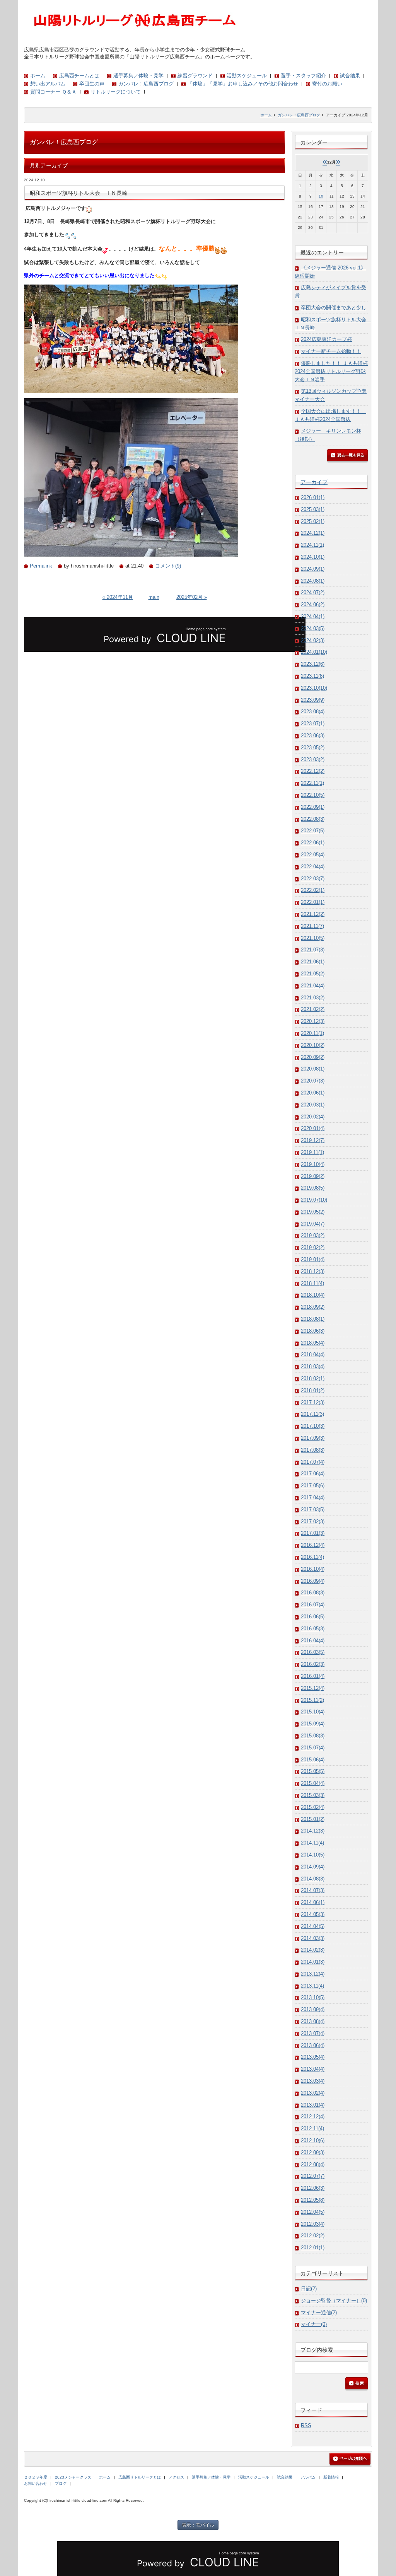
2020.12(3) (313, 1021)
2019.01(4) (313, 1259)
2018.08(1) (313, 1319)
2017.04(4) (313, 1498)
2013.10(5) (313, 1997)
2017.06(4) (313, 1474)
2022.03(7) (313, 879)
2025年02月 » (192, 597)
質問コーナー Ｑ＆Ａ (53, 92)
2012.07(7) (313, 2176)
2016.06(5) (313, 1617)
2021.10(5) (313, 938)
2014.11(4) (312, 1843)
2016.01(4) (313, 1676)
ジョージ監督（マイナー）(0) (334, 2301)
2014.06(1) (313, 1902)
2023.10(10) (314, 688)
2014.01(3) (313, 1962)
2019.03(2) (313, 1235)
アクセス (176, 2477)
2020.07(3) (313, 1081)
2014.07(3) (313, 1890)
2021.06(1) (313, 962)
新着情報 (331, 2477)
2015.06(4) (313, 1760)
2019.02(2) (313, 1247)
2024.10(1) (313, 557)
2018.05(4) (313, 1343)
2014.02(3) (313, 1950)
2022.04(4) (313, 867)
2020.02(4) (313, 1117)
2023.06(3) (313, 736)
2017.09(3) (313, 1438)
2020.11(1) (312, 1033)
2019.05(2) (313, 1212)
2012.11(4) (312, 2128)
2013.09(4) (313, 2009)
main (154, 597)
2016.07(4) (313, 1605)
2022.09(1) (313, 807)
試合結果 (350, 76)
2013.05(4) (313, 2057)
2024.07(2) (313, 592)
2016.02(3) (313, 1664)
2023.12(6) (313, 664)
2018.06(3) (313, 1331)
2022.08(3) (313, 819)
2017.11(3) (312, 1414)
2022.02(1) (313, 890)
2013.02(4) (313, 2093)
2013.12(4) (313, 1974)
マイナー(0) (314, 2324)
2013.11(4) (312, 1986)
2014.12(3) (313, 1831)
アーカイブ (314, 482)
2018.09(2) (313, 1307)
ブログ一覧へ (347, 456)
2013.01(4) (313, 2105)
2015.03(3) (313, 1795)
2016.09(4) (313, 1581)
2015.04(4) (313, 1783)
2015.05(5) (313, 1771)
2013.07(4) (313, 2033)
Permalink (41, 566)
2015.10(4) (313, 1712)
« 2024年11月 (118, 597)
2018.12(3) (313, 1271)
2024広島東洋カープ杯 (326, 339)
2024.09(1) (313, 569)
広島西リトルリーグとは (140, 2477)
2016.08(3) (313, 1593)
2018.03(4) (313, 1366)
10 (321, 196)
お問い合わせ (36, 2483)
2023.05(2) (313, 748)
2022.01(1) (313, 902)
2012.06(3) (313, 2188)
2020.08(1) (313, 1069)
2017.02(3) (313, 1522)
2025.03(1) (313, 509)
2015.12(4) (313, 1688)
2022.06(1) (313, 843)
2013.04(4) (313, 2069)
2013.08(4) (313, 2021)
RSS (306, 2425)
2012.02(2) (313, 2236)
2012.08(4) (313, 2164)
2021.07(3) (313, 950)
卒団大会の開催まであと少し (334, 308)
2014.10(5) (313, 1855)
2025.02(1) (313, 521)
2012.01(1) (313, 2248)
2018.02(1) (313, 1378)
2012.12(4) (313, 2117)
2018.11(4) (312, 1283)
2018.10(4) (313, 1295)
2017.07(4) (313, 1462)
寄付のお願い (327, 84)
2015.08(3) (313, 1736)
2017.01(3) (313, 1533)
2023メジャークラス (73, 2477)
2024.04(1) (313, 616)
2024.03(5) (313, 628)
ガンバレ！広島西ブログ (146, 84)
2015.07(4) (313, 1748)
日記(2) (309, 2289)
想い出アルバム (48, 84)
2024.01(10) (314, 652)
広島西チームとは (79, 76)
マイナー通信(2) (319, 2313)
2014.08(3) (313, 1879)
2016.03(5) (313, 1652)
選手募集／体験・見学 (138, 76)
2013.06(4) (313, 2045)
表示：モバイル (198, 2525)
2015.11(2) (312, 1700)
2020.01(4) (313, 1128)
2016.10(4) (313, 1569)
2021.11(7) (312, 926)
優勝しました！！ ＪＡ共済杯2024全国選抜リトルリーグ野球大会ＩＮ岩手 (331, 371)
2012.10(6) (313, 2140)
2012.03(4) (313, 2224)
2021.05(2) (313, 974)
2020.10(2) (313, 1045)
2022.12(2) (313, 771)
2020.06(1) (313, 1093)
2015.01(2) (313, 1819)
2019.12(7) (313, 1140)
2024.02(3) (313, 640)
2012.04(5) (313, 2212)
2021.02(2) (313, 1009)
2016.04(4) (313, 1641)
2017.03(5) (313, 1510)
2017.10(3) (313, 1426)
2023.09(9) (313, 700)
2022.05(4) (313, 855)
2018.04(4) (313, 1354)
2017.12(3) (313, 1402)
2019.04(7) (313, 1224)
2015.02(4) (313, 1807)
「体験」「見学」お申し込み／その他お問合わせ (243, 84)
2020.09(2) (313, 1057)
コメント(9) (168, 566)
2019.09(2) (313, 1176)
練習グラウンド (195, 76)
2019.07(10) (314, 1200)
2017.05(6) (313, 1486)
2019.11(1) (312, 1152)
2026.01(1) (313, 497)
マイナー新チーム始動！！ (331, 351)
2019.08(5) (313, 1188)
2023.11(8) (312, 676)
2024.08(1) (313, 581)
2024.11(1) (312, 545)
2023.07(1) (313, 724)
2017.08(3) (313, 1450)
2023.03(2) (313, 760)
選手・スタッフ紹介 (303, 76)
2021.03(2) (313, 998)
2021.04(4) (313, 986)
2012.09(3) (313, 2152)
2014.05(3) (313, 1914)
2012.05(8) (313, 2200)
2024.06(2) (313, 604)
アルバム (308, 2477)
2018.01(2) (313, 1390)
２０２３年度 (36, 2477)
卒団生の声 (92, 84)
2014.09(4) (313, 1867)
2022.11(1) (312, 783)
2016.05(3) (313, 1629)
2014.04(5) (313, 1926)
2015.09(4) (313, 1724)
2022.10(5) (313, 795)
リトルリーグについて (116, 92)
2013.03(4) (313, 2081)
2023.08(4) (313, 712)
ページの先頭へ (350, 2459)
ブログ (61, 2483)
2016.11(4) (312, 1557)
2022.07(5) (313, 831)
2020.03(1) (313, 1105)
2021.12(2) (313, 914)
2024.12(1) (313, 533)
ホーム (38, 76)
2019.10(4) (313, 1164)
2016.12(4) (313, 1545)
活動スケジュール (247, 76)
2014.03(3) (313, 1938)
